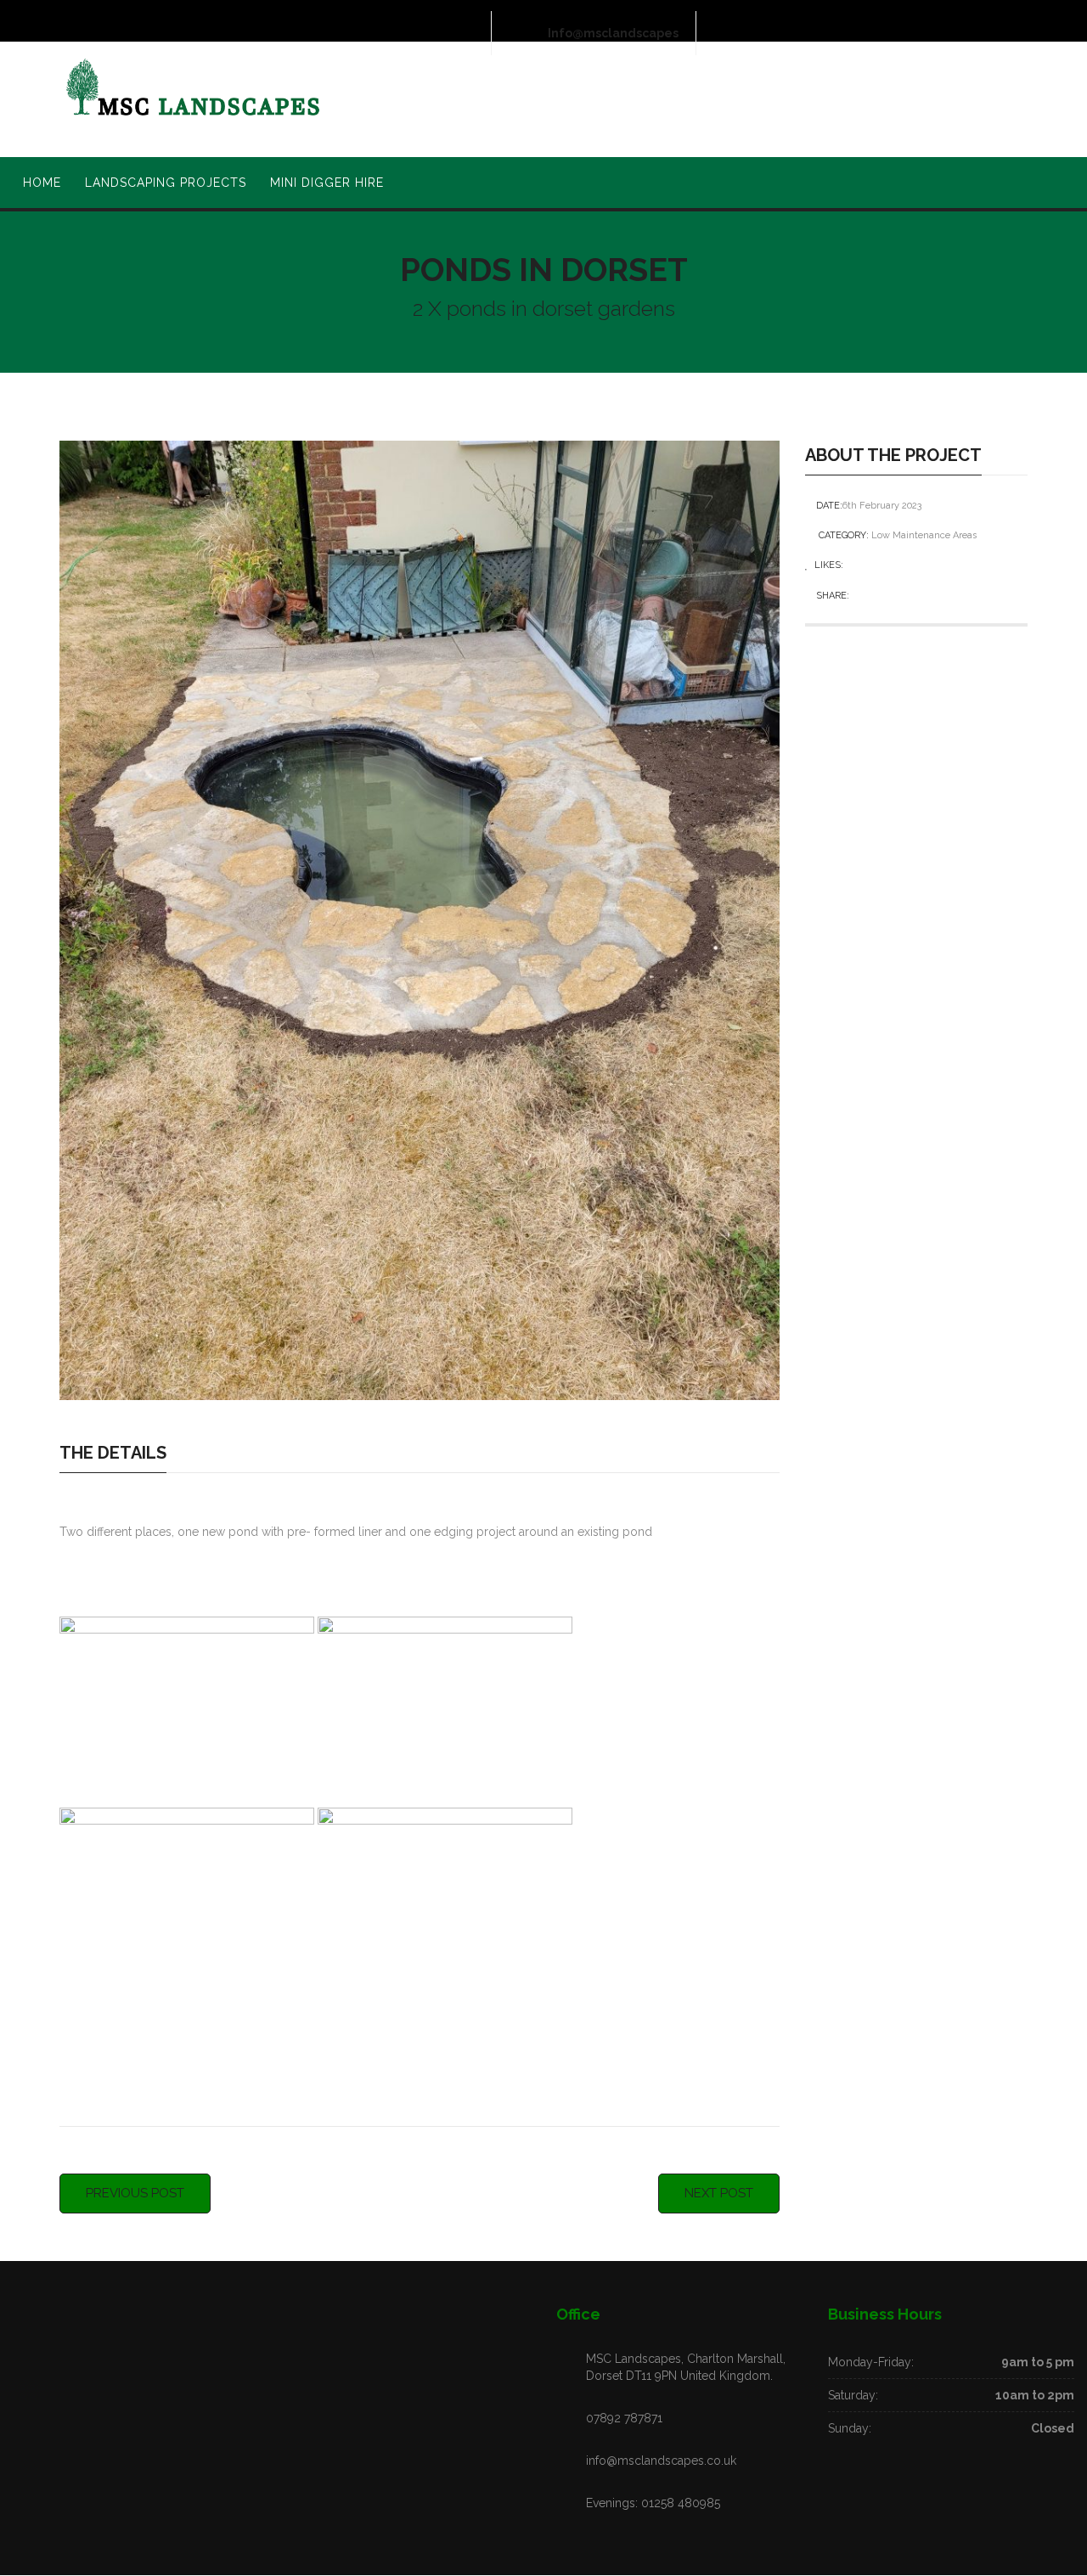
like (857, 565)
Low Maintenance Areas (924, 535)
